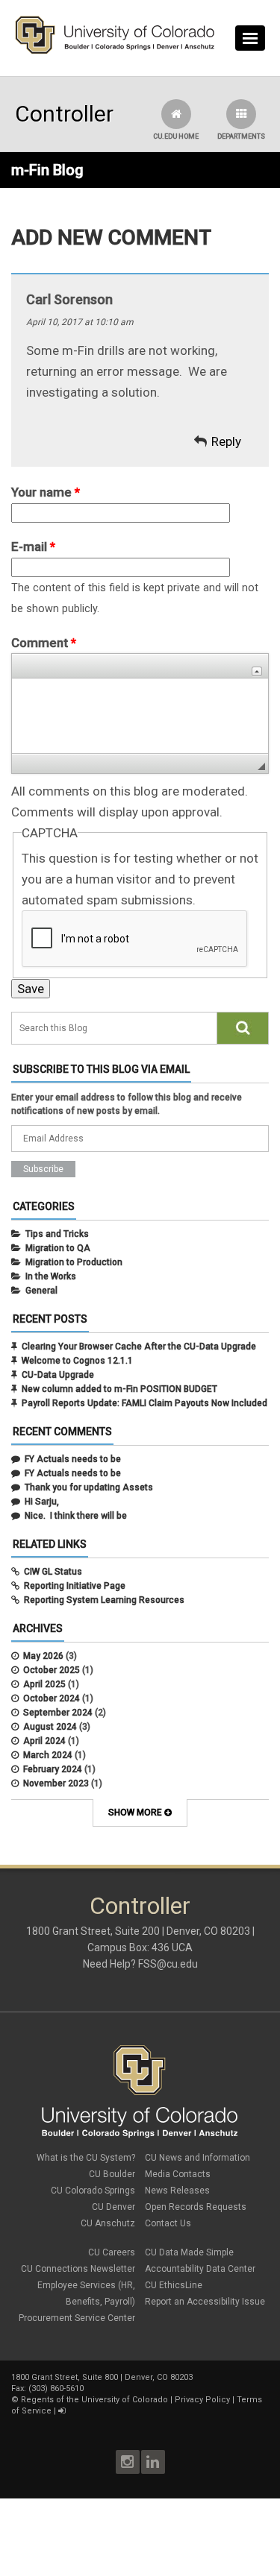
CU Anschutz (108, 2223)
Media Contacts (178, 2174)
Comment (44, 643)
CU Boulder (112, 2174)
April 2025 (44, 1684)
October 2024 (52, 1698)
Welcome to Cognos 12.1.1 (77, 1361)
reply (226, 441)
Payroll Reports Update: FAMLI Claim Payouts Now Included (144, 1403)
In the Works (51, 1276)
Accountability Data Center (200, 2269)
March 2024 (48, 1755)
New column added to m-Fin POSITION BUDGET (119, 1389)
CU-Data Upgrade (58, 1375)
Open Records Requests (196, 2207)
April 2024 (44, 1741)
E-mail (33, 547)
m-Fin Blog (47, 170)
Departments (241, 136)
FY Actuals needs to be (73, 1459)
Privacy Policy (202, 2400)
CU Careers (112, 2252)
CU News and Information (197, 2158)
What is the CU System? (86, 2158)
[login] (62, 2411)
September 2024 (58, 1713)
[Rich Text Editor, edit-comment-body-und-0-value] (140, 716)
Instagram (128, 2462)
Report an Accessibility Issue (205, 2302)
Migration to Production (74, 1262)
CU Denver (113, 2207)
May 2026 (43, 1656)
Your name (46, 492)
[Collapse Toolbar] (257, 671)
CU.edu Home (176, 136)
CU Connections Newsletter (78, 2269)
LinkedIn (153, 2462)
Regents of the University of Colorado (94, 2400)
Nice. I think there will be (76, 1516)
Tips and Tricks (57, 1234)
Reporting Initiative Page (75, 1586)
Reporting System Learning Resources (104, 1600)
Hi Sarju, (42, 1502)
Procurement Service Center (77, 2318)
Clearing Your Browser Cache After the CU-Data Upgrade (139, 1347)
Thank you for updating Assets (89, 1487)
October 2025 (52, 1670)
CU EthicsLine (174, 2285)
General (41, 1291)
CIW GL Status (53, 1572)
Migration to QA (58, 1248)
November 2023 (56, 1783)
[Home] (115, 51)
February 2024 (53, 1769)
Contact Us (168, 2223)
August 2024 (50, 1727)
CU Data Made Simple (189, 2252)
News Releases (177, 2191)
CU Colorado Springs (93, 2191)
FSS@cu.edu (168, 1964)
